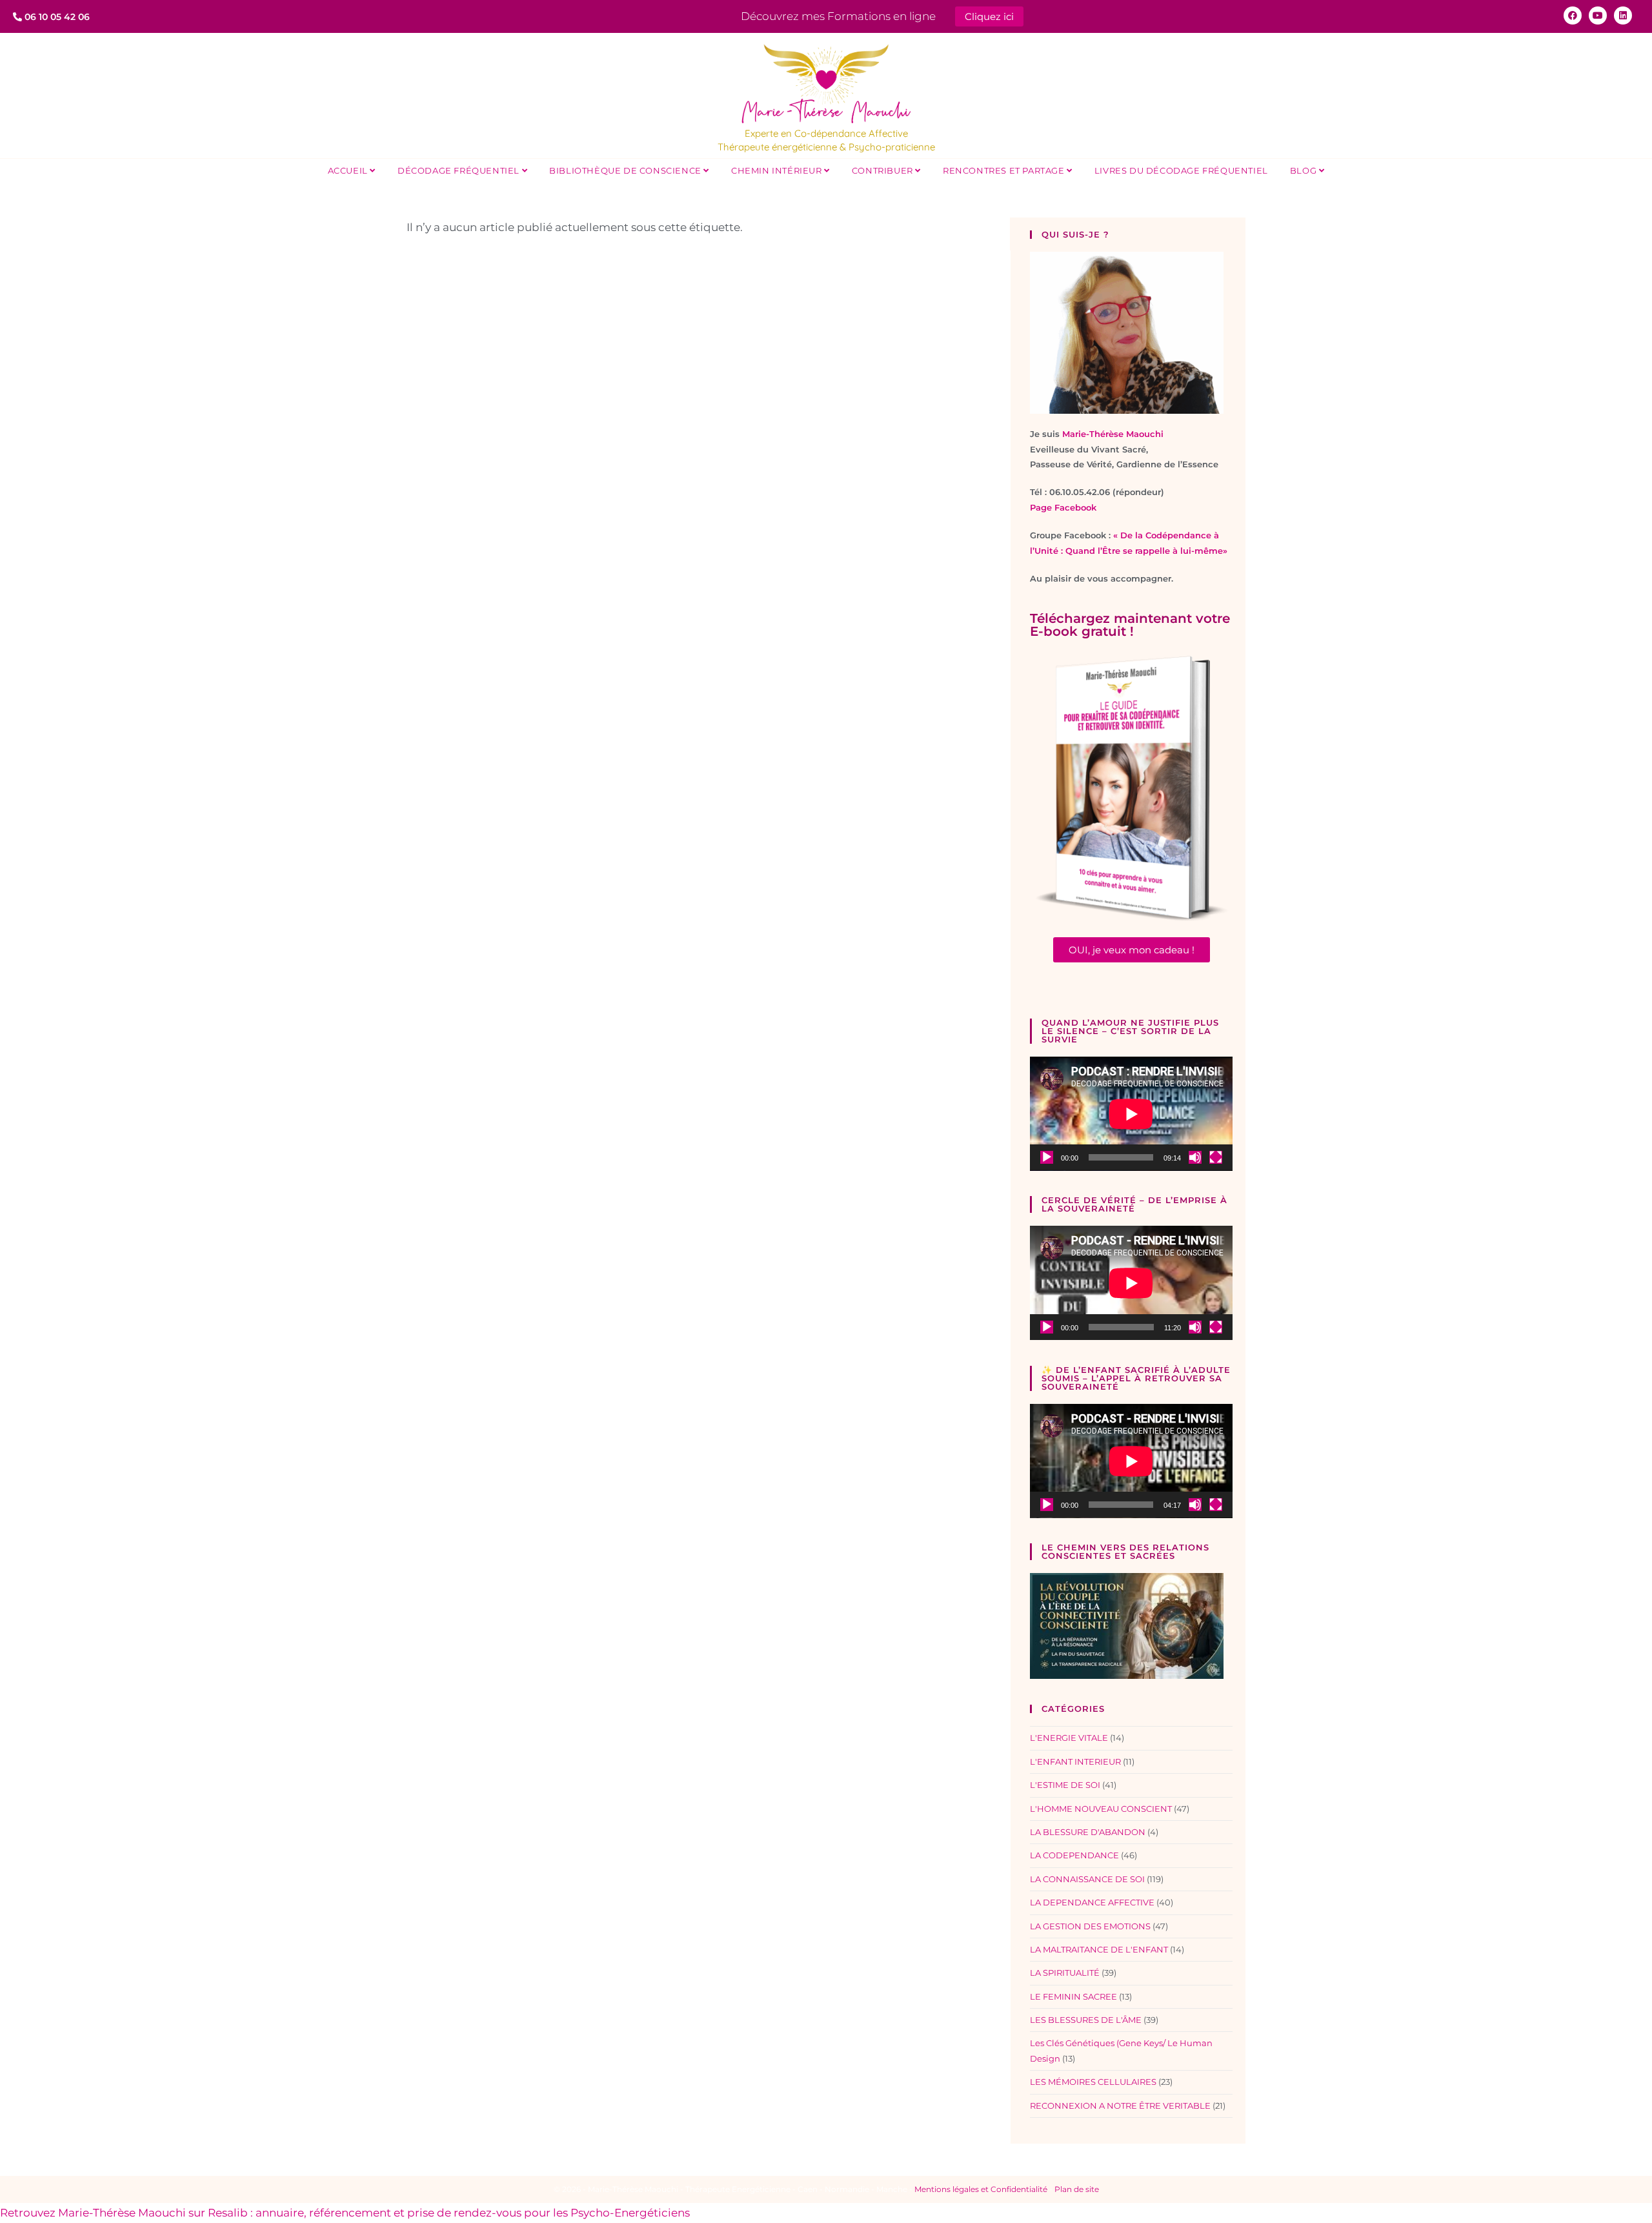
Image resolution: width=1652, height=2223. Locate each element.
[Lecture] (1047, 1157)
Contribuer (884, 170)
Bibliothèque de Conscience (626, 170)
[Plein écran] (1216, 1157)
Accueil (349, 170)
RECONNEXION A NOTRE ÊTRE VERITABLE (1120, 2106)
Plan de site (1077, 2189)
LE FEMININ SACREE (1073, 1996)
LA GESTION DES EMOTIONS (1090, 1926)
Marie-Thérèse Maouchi (1113, 434)
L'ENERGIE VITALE (1069, 1738)
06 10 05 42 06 (56, 17)
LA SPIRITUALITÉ (1065, 1973)
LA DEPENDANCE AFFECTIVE (1092, 1902)
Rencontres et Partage (1005, 170)
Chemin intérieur (778, 170)
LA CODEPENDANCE (1074, 1855)
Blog (1304, 170)
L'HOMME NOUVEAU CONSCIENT (1101, 1809)
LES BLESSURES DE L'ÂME (1086, 2020)
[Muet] (1195, 1157)
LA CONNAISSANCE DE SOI (1087, 1879)
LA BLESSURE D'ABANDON (1088, 1832)
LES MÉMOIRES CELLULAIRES (1093, 2082)
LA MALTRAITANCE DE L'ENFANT (1099, 1949)
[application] (1131, 1114)
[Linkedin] (1623, 15)
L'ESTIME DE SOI (1065, 1785)
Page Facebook (1063, 507)
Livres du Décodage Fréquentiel (1181, 170)
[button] (1132, 950)
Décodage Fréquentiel (460, 170)
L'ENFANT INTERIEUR (1075, 1761)
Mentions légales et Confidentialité (981, 2189)
